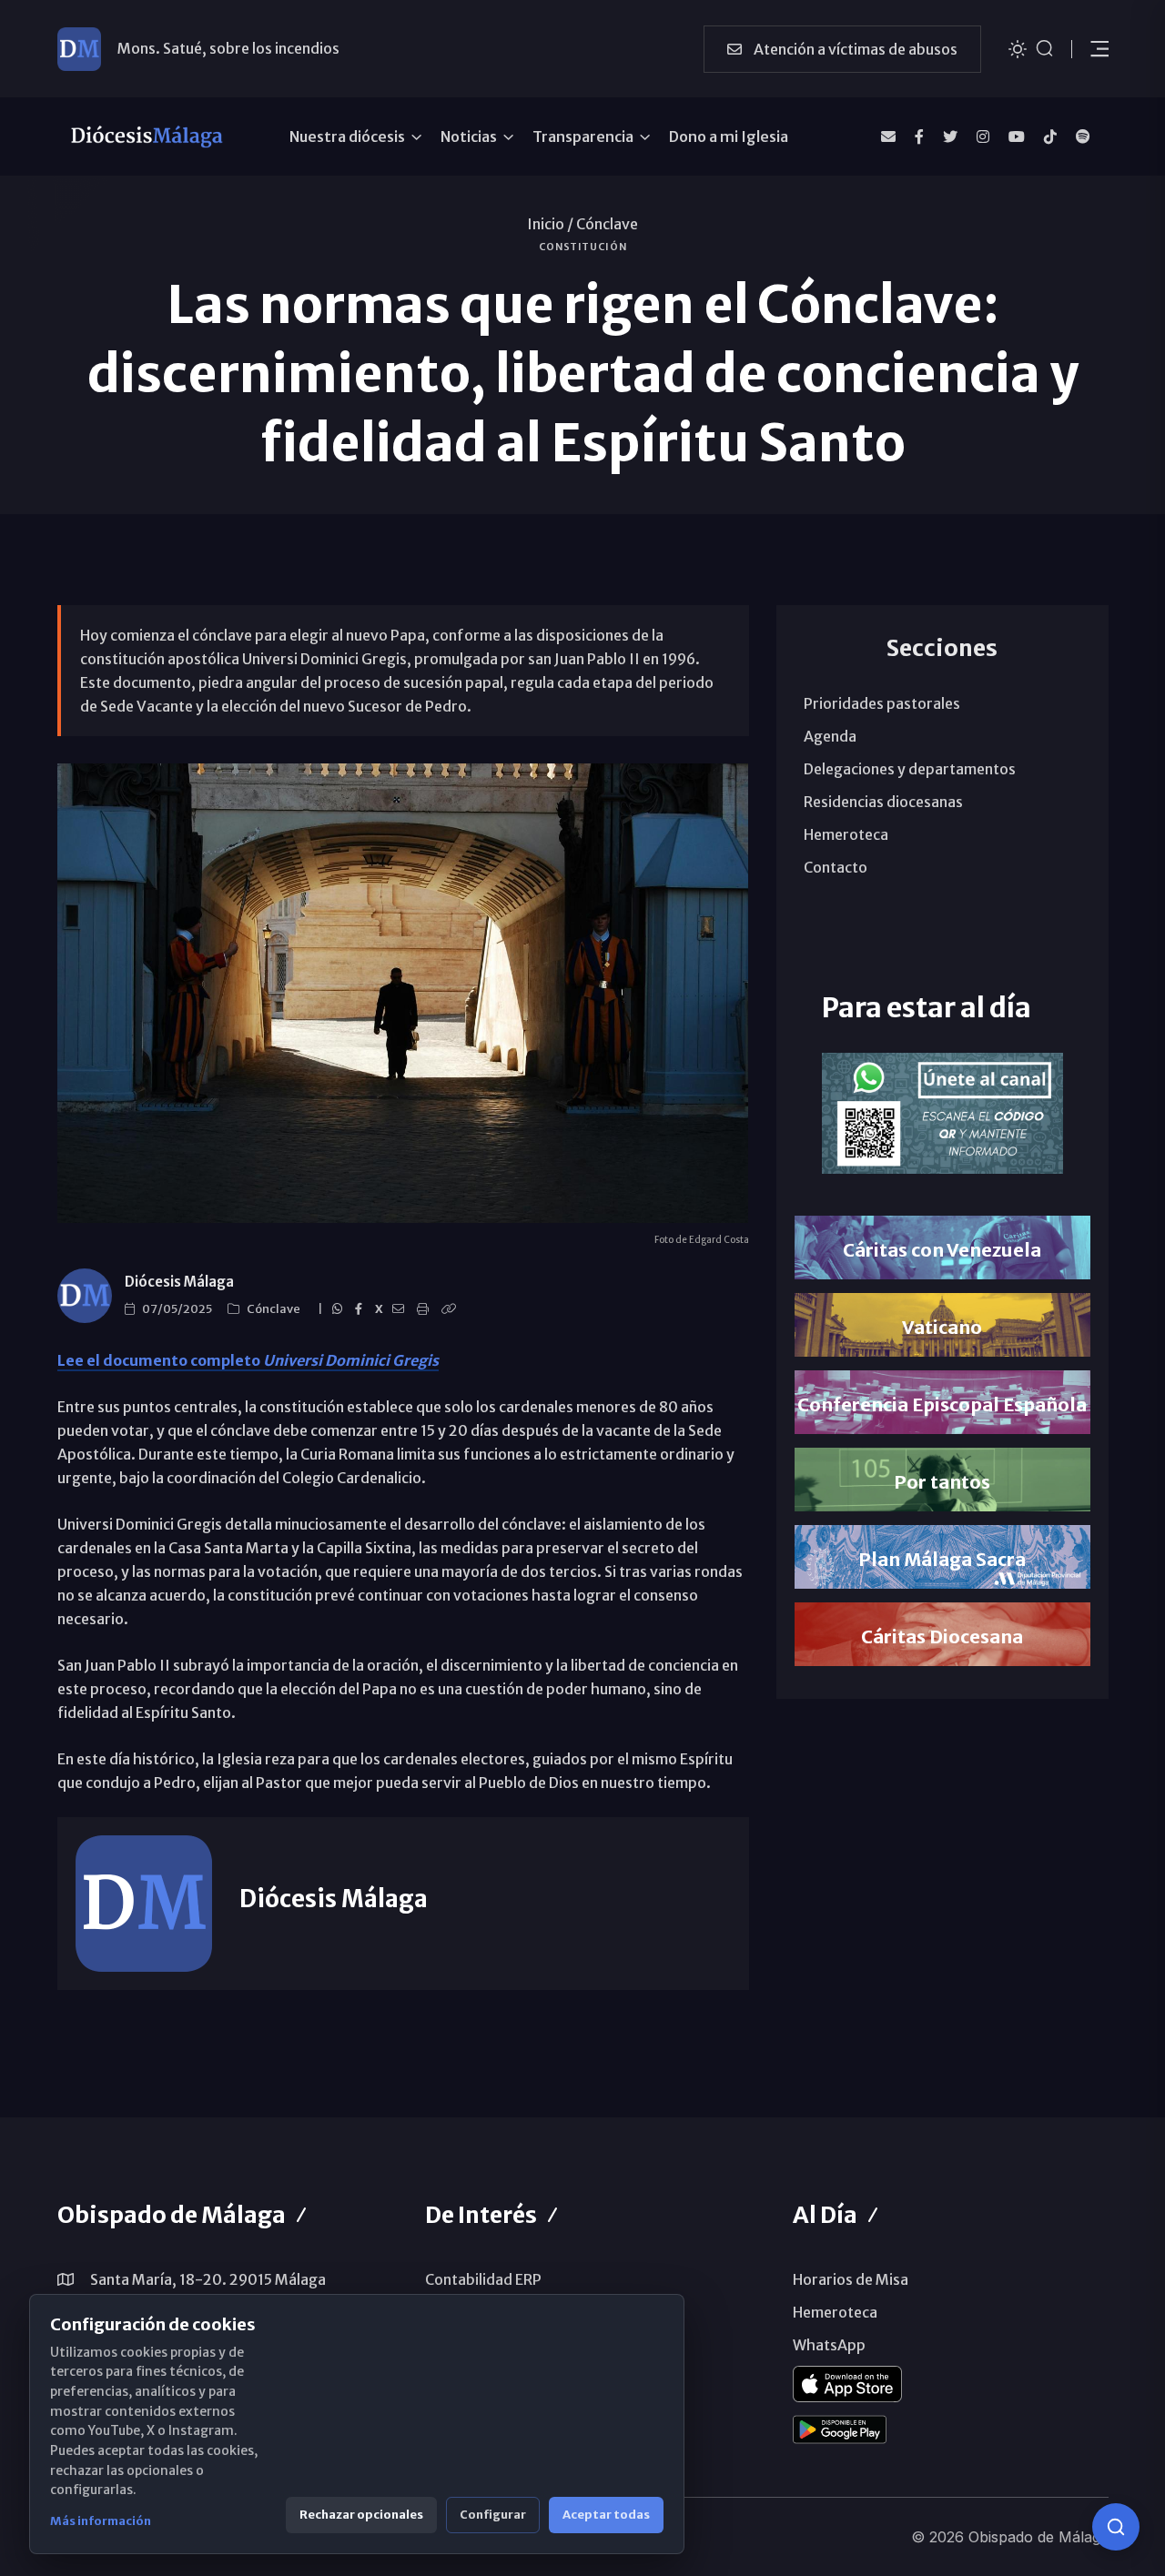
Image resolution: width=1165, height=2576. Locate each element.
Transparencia (583, 136)
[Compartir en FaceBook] (361, 1309)
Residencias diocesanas (883, 802)
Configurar (493, 2515)
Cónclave (607, 224)
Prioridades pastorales (882, 703)
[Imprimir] (425, 1309)
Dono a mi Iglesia (729, 136)
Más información (101, 2521)
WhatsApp (829, 2345)
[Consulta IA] (1116, 2527)
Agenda (830, 736)
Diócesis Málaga (179, 1282)
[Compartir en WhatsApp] (340, 1309)
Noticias (469, 136)
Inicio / (550, 224)
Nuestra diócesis (347, 136)
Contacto (836, 867)
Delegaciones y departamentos (910, 769)
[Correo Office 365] (888, 136)
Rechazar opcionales (361, 2515)
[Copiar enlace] (451, 1309)
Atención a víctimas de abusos (854, 49)
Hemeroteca (846, 834)
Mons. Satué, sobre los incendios (228, 48)
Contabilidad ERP (483, 2279)
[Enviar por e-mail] (401, 1309)
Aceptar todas (606, 2515)
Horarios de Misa (851, 2279)
